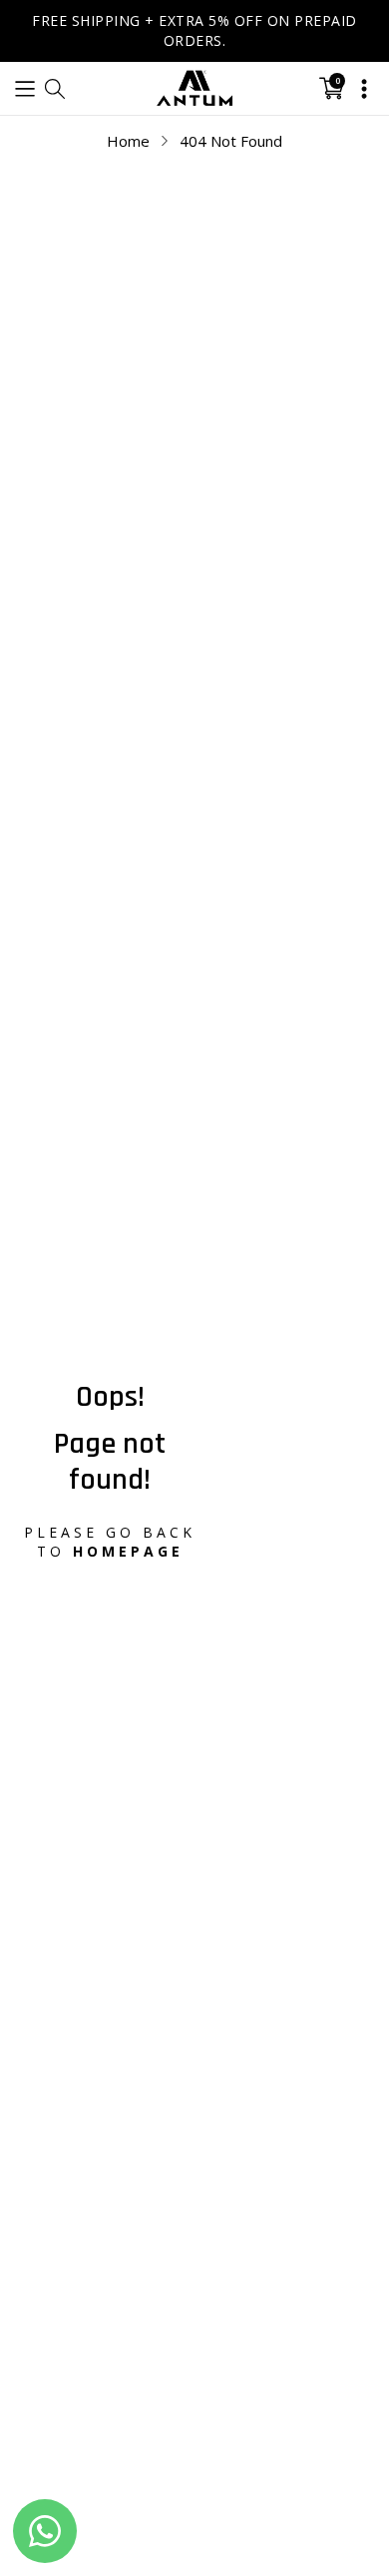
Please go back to (110, 1542)
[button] (25, 88)
